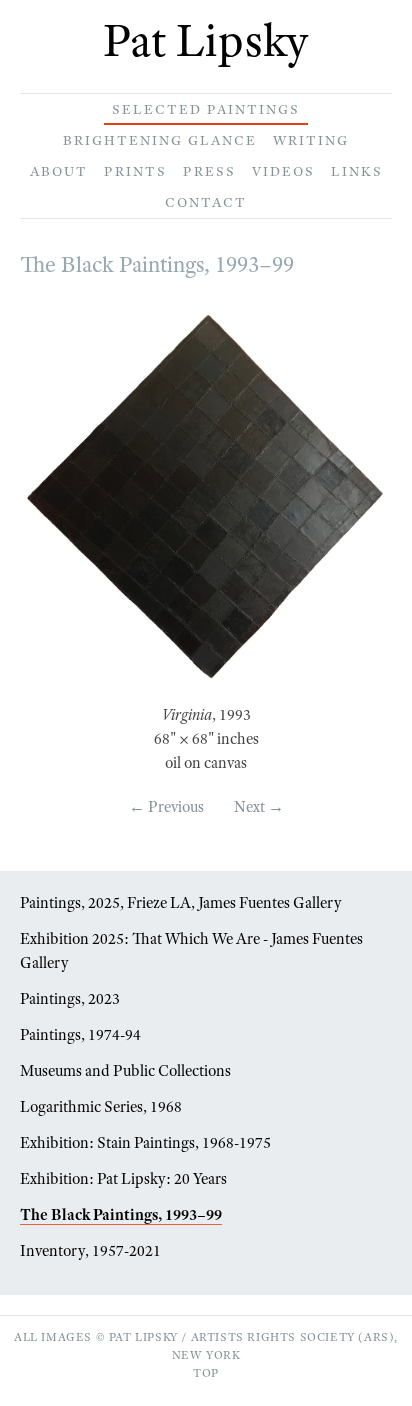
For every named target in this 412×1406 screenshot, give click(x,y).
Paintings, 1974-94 (80, 1035)
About (59, 171)
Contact (206, 202)
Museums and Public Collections (125, 1071)
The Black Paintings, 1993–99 (121, 1215)
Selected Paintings (206, 109)
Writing (311, 140)
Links (357, 171)
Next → (259, 807)
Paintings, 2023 (70, 999)
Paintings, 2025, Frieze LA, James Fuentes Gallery (181, 903)
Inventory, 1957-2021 (90, 1251)
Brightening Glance (160, 140)
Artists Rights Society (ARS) (293, 1337)
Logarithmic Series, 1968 (101, 1107)
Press (209, 171)
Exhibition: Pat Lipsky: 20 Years (123, 1179)
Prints (135, 171)
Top (206, 1373)
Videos (283, 171)
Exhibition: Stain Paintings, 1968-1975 (145, 1143)
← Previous (166, 807)
